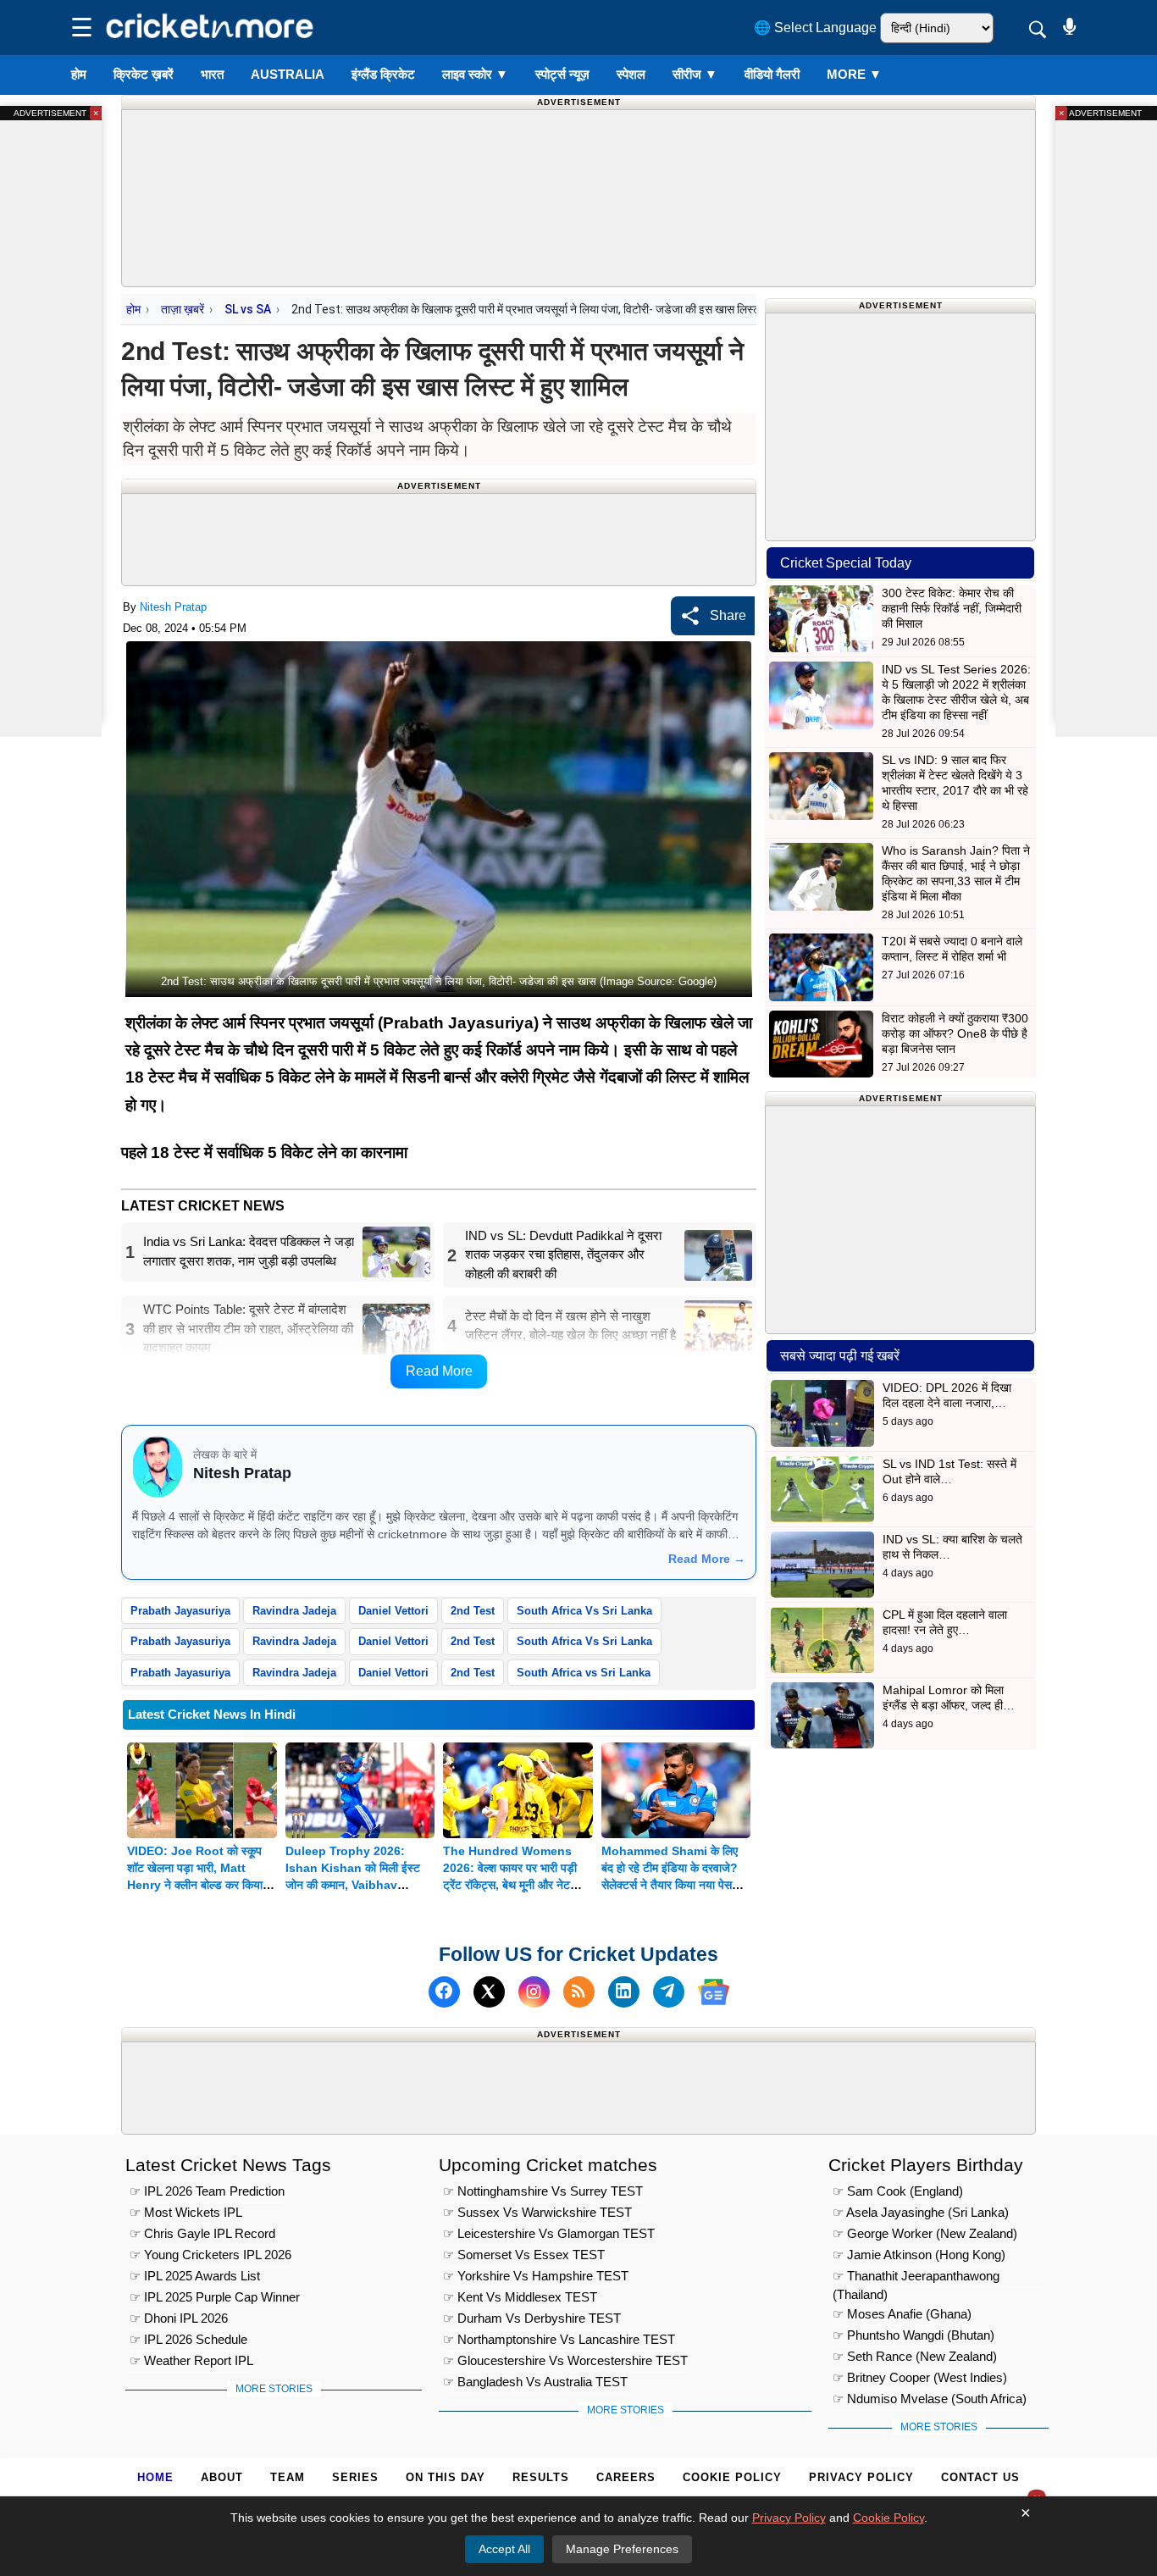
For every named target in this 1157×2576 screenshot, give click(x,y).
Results (541, 2477)
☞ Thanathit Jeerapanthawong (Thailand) (916, 2278)
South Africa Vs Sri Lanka (584, 1611)
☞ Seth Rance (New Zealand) (915, 2356)
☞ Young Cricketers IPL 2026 (210, 2255)
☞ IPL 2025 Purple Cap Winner (215, 2297)
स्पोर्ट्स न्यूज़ (562, 74)
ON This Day (446, 2477)
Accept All (504, 2549)
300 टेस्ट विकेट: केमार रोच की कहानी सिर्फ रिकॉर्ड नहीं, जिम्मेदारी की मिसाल (952, 608)
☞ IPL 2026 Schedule (188, 2339)
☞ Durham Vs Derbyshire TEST (532, 2318)
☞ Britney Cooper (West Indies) (920, 2377)
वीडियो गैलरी (772, 74)
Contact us (980, 2477)
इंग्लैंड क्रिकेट (383, 74)
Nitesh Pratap (173, 607)
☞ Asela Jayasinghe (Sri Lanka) (921, 2212)
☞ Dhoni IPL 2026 (179, 2318)
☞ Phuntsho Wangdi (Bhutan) (913, 2335)
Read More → (707, 1559)
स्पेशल (631, 74)
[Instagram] (534, 1992)
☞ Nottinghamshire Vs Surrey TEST (543, 2191)
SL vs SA (248, 309)
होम (79, 74)
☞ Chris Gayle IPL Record (202, 2233)
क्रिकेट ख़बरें (144, 74)
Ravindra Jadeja (294, 1611)
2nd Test (473, 1611)
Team (288, 2477)
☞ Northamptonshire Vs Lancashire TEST (559, 2339)
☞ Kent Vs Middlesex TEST (520, 2297)
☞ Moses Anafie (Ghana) (902, 2314)
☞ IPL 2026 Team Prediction (207, 2191)
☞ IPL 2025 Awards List (195, 2276)
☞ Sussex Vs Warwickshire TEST (537, 2212)
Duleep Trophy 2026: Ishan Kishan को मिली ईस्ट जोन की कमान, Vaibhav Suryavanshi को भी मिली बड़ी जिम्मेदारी (356, 1885)
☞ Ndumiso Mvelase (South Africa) (930, 2399)
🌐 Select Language (815, 28)
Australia (288, 74)
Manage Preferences (622, 2549)
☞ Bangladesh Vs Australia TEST (535, 2382)
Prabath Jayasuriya (180, 1611)
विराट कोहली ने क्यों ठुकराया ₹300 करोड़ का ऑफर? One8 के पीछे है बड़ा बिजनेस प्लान (955, 1033)
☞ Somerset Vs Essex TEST (524, 2255)
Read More (439, 1371)
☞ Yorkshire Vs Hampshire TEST (536, 2276)
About (222, 2477)
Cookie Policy (732, 2477)
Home (155, 2477)
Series (355, 2477)
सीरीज (695, 74)
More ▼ (854, 74)
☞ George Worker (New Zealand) (925, 2233)
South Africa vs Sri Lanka (584, 1673)
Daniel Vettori (393, 1611)
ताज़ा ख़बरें (183, 309)
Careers (626, 2477)
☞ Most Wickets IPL (186, 2212)
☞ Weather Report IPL (191, 2360)
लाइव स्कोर (475, 74)
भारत (212, 74)
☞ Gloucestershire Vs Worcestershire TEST (565, 2360)
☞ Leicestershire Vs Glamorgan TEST (549, 2233)
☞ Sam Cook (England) (898, 2191)
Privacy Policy (861, 2477)
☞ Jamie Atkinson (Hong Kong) (919, 2255)
